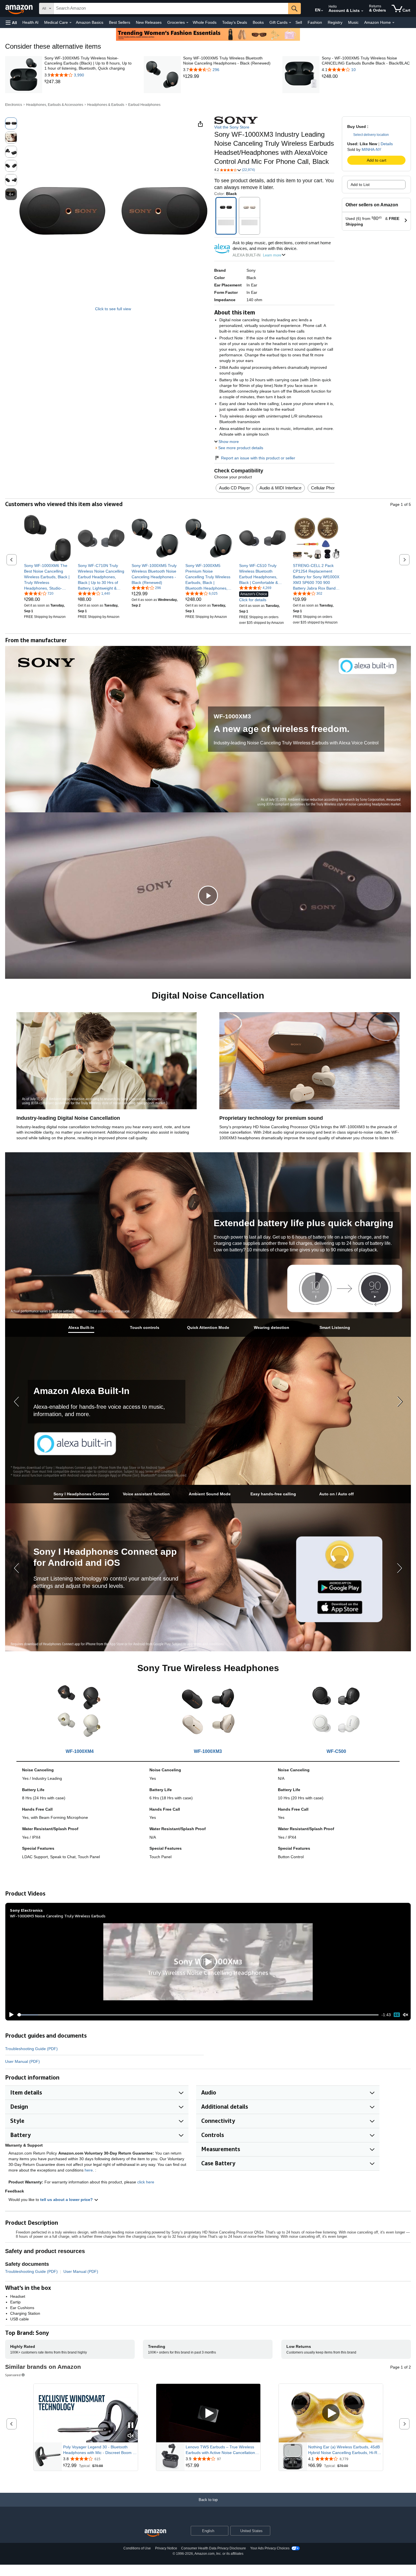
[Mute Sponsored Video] (131, 2436)
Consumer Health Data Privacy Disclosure (214, 2548)
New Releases (149, 22)
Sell (299, 22)
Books (258, 22)
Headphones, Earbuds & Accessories (55, 105)
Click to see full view (113, 309)
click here (146, 2182)
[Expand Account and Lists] (362, 11)
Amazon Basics (90, 22)
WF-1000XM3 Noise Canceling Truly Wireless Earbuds (58, 1916)
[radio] (11, 123)
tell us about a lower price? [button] (67, 2200)
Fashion (315, 22)
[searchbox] (171, 8)
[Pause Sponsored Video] (131, 2426)
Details (387, 144)
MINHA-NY (371, 149)
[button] (11, 23)
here (89, 2170)
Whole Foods (205, 22)
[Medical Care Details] (70, 23)
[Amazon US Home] (155, 2533)
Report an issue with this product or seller (258, 458)
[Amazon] (20, 8)
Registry (335, 22)
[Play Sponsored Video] (208, 2413)
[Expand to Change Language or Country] (322, 11)
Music (353, 22)
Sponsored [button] (13, 2375)
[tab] (81, 1328)
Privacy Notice (166, 2548)
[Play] (10, 2015)
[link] (89, 82)
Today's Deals (235, 22)
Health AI (30, 22)
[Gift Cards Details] (290, 23)
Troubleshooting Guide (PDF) (31, 2049)
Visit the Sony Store (232, 127)
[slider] (198, 2015)
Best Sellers (120, 22)
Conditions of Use (137, 2548)
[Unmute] (406, 2015)
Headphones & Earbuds (106, 105)
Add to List (360, 185)
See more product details (241, 448)
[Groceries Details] (187, 23)
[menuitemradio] (397, 2015)
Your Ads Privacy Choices (270, 2548)
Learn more (272, 255)
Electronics (14, 105)
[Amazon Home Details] (393, 23)
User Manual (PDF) (22, 2061)
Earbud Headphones (144, 105)
